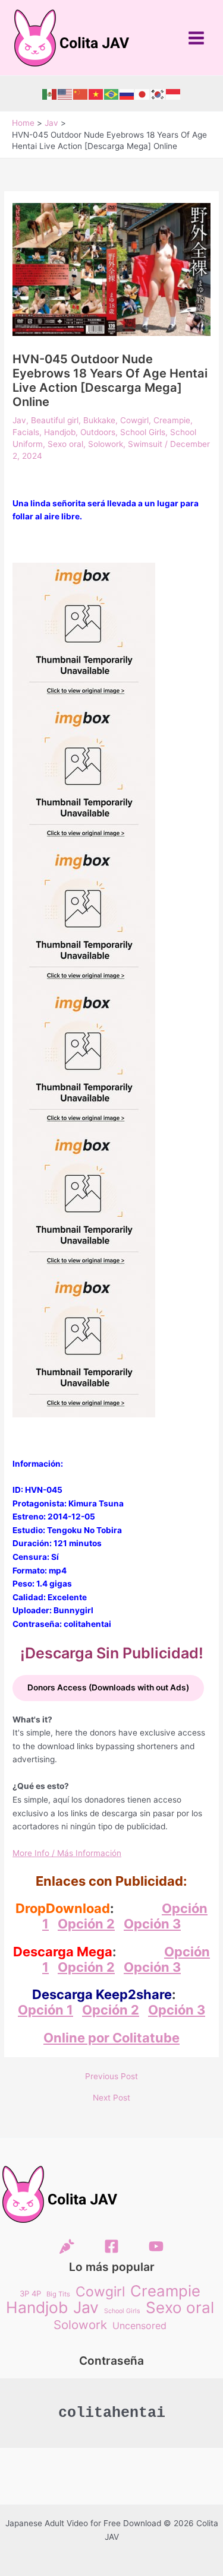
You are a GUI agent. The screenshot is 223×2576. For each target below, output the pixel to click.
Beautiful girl (55, 420)
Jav (19, 420)
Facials (26, 432)
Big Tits (58, 2294)
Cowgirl (134, 420)
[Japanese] (143, 94)
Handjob (60, 432)
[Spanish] (50, 94)
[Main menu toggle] (197, 38)
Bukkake (99, 420)
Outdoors (98, 432)
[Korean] (158, 94)
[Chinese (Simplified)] (81, 94)
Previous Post (111, 2077)
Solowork (106, 444)
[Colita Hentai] (67, 2246)
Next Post (111, 2098)
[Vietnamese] (96, 94)
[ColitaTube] (156, 2246)
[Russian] (127, 94)
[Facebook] (111, 2246)
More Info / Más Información (67, 1853)
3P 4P (30, 2293)
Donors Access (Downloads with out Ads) (108, 1687)
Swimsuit (145, 444)
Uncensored (139, 2326)
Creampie (172, 420)
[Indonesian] (174, 94)
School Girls (143, 432)
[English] (65, 94)
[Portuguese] (112, 94)
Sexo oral (65, 444)
